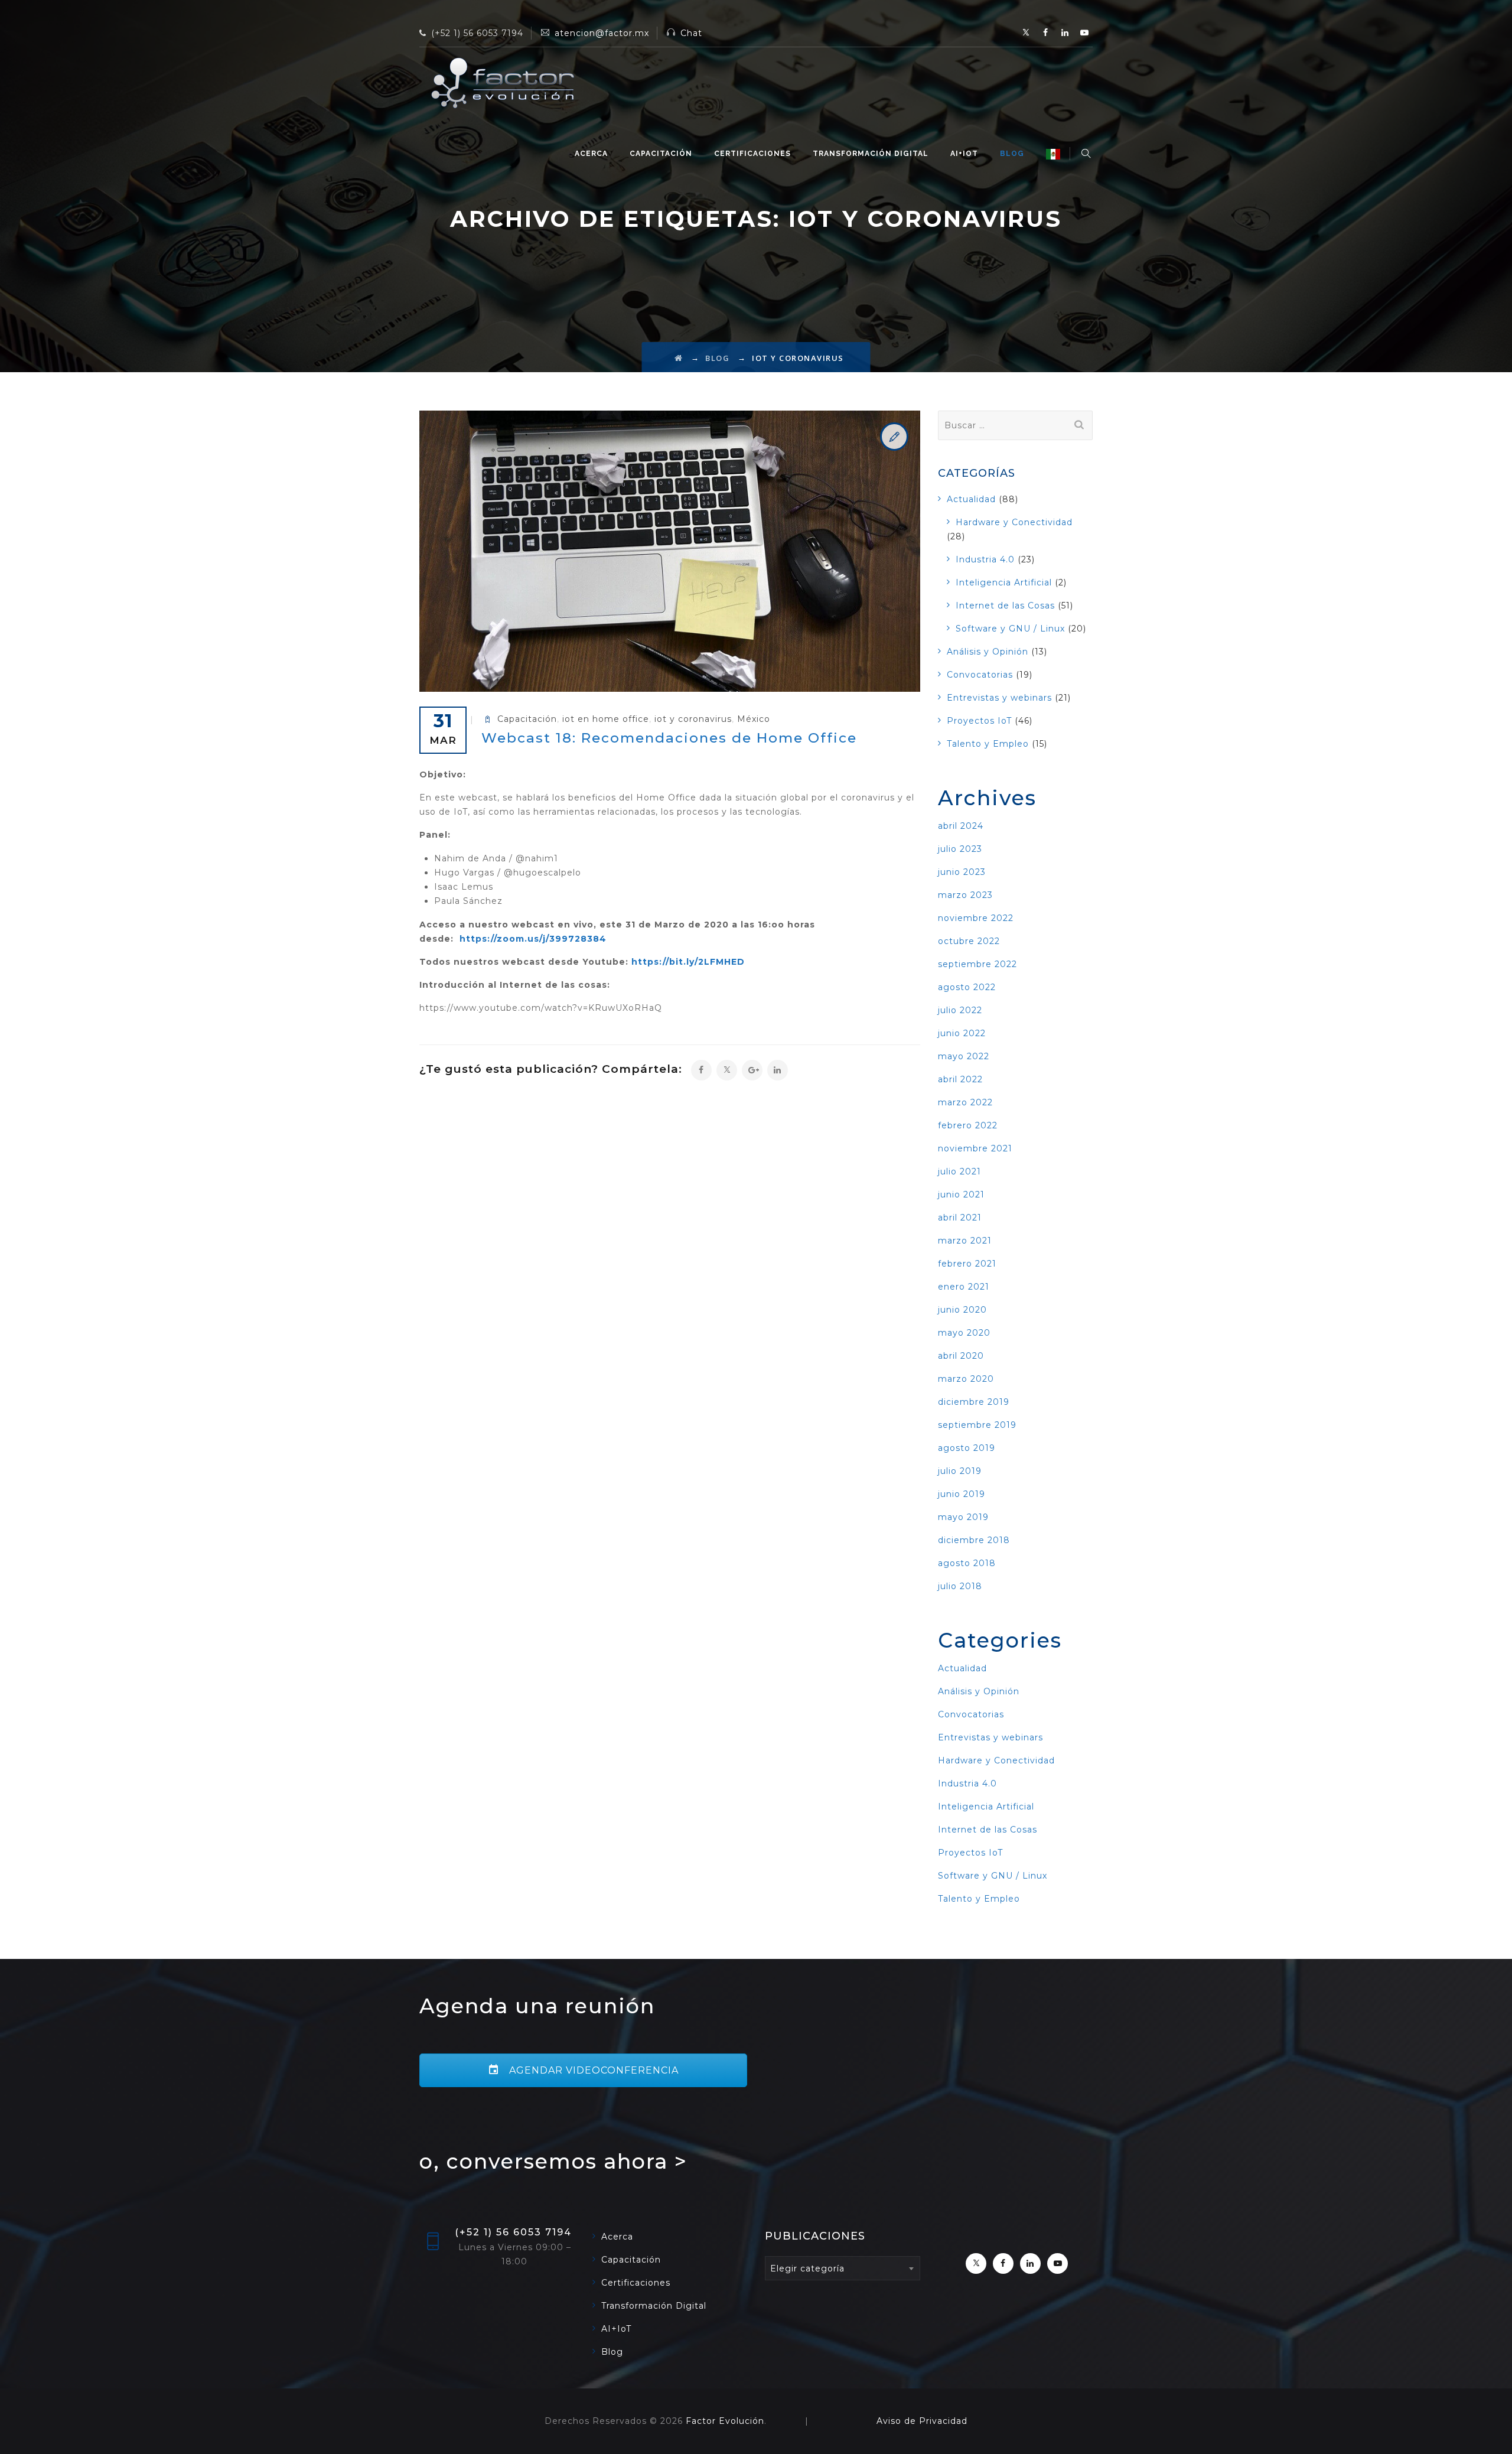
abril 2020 (961, 1356)
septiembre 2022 (977, 964)
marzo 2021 (965, 1241)
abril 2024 (961, 826)
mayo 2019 (963, 1517)
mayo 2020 (964, 1333)
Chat (691, 33)
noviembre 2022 (976, 918)
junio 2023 (962, 872)
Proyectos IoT (979, 721)
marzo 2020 (966, 1379)
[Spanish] (1053, 154)
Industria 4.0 (985, 559)
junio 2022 (962, 1033)
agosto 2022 (967, 987)
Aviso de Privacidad (922, 2421)
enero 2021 (964, 1287)
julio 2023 (960, 849)
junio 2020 (962, 1310)
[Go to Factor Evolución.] (679, 358)
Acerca (591, 154)
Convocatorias (980, 675)
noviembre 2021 (975, 1148)
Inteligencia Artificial (1004, 582)
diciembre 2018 (974, 1540)
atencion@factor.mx (602, 33)
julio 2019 (960, 1471)
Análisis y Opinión (988, 652)
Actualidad (971, 499)
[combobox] (843, 2268)
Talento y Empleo (988, 744)
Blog (1012, 154)
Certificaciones (752, 154)
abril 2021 (960, 1218)
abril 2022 (960, 1079)
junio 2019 (962, 1494)
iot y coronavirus (693, 719)
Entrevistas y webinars (999, 698)
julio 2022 (960, 1010)
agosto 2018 (967, 1563)
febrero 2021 (967, 1264)
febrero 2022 (968, 1125)
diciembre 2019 (974, 1402)
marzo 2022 (965, 1102)
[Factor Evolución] (502, 83)
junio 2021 (961, 1195)
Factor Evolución (725, 2421)
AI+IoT (964, 154)
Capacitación (661, 154)
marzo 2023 (965, 895)
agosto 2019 (967, 1448)
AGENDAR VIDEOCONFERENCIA (592, 2070)
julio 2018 (960, 1586)
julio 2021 (959, 1171)
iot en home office (606, 719)
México (754, 719)
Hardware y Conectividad (1014, 522)
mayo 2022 (964, 1056)
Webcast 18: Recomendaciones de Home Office (669, 738)
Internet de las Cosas (1005, 606)
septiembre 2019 (977, 1425)
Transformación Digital (871, 154)
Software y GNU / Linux (1010, 629)
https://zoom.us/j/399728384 (533, 939)
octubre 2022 (969, 941)
